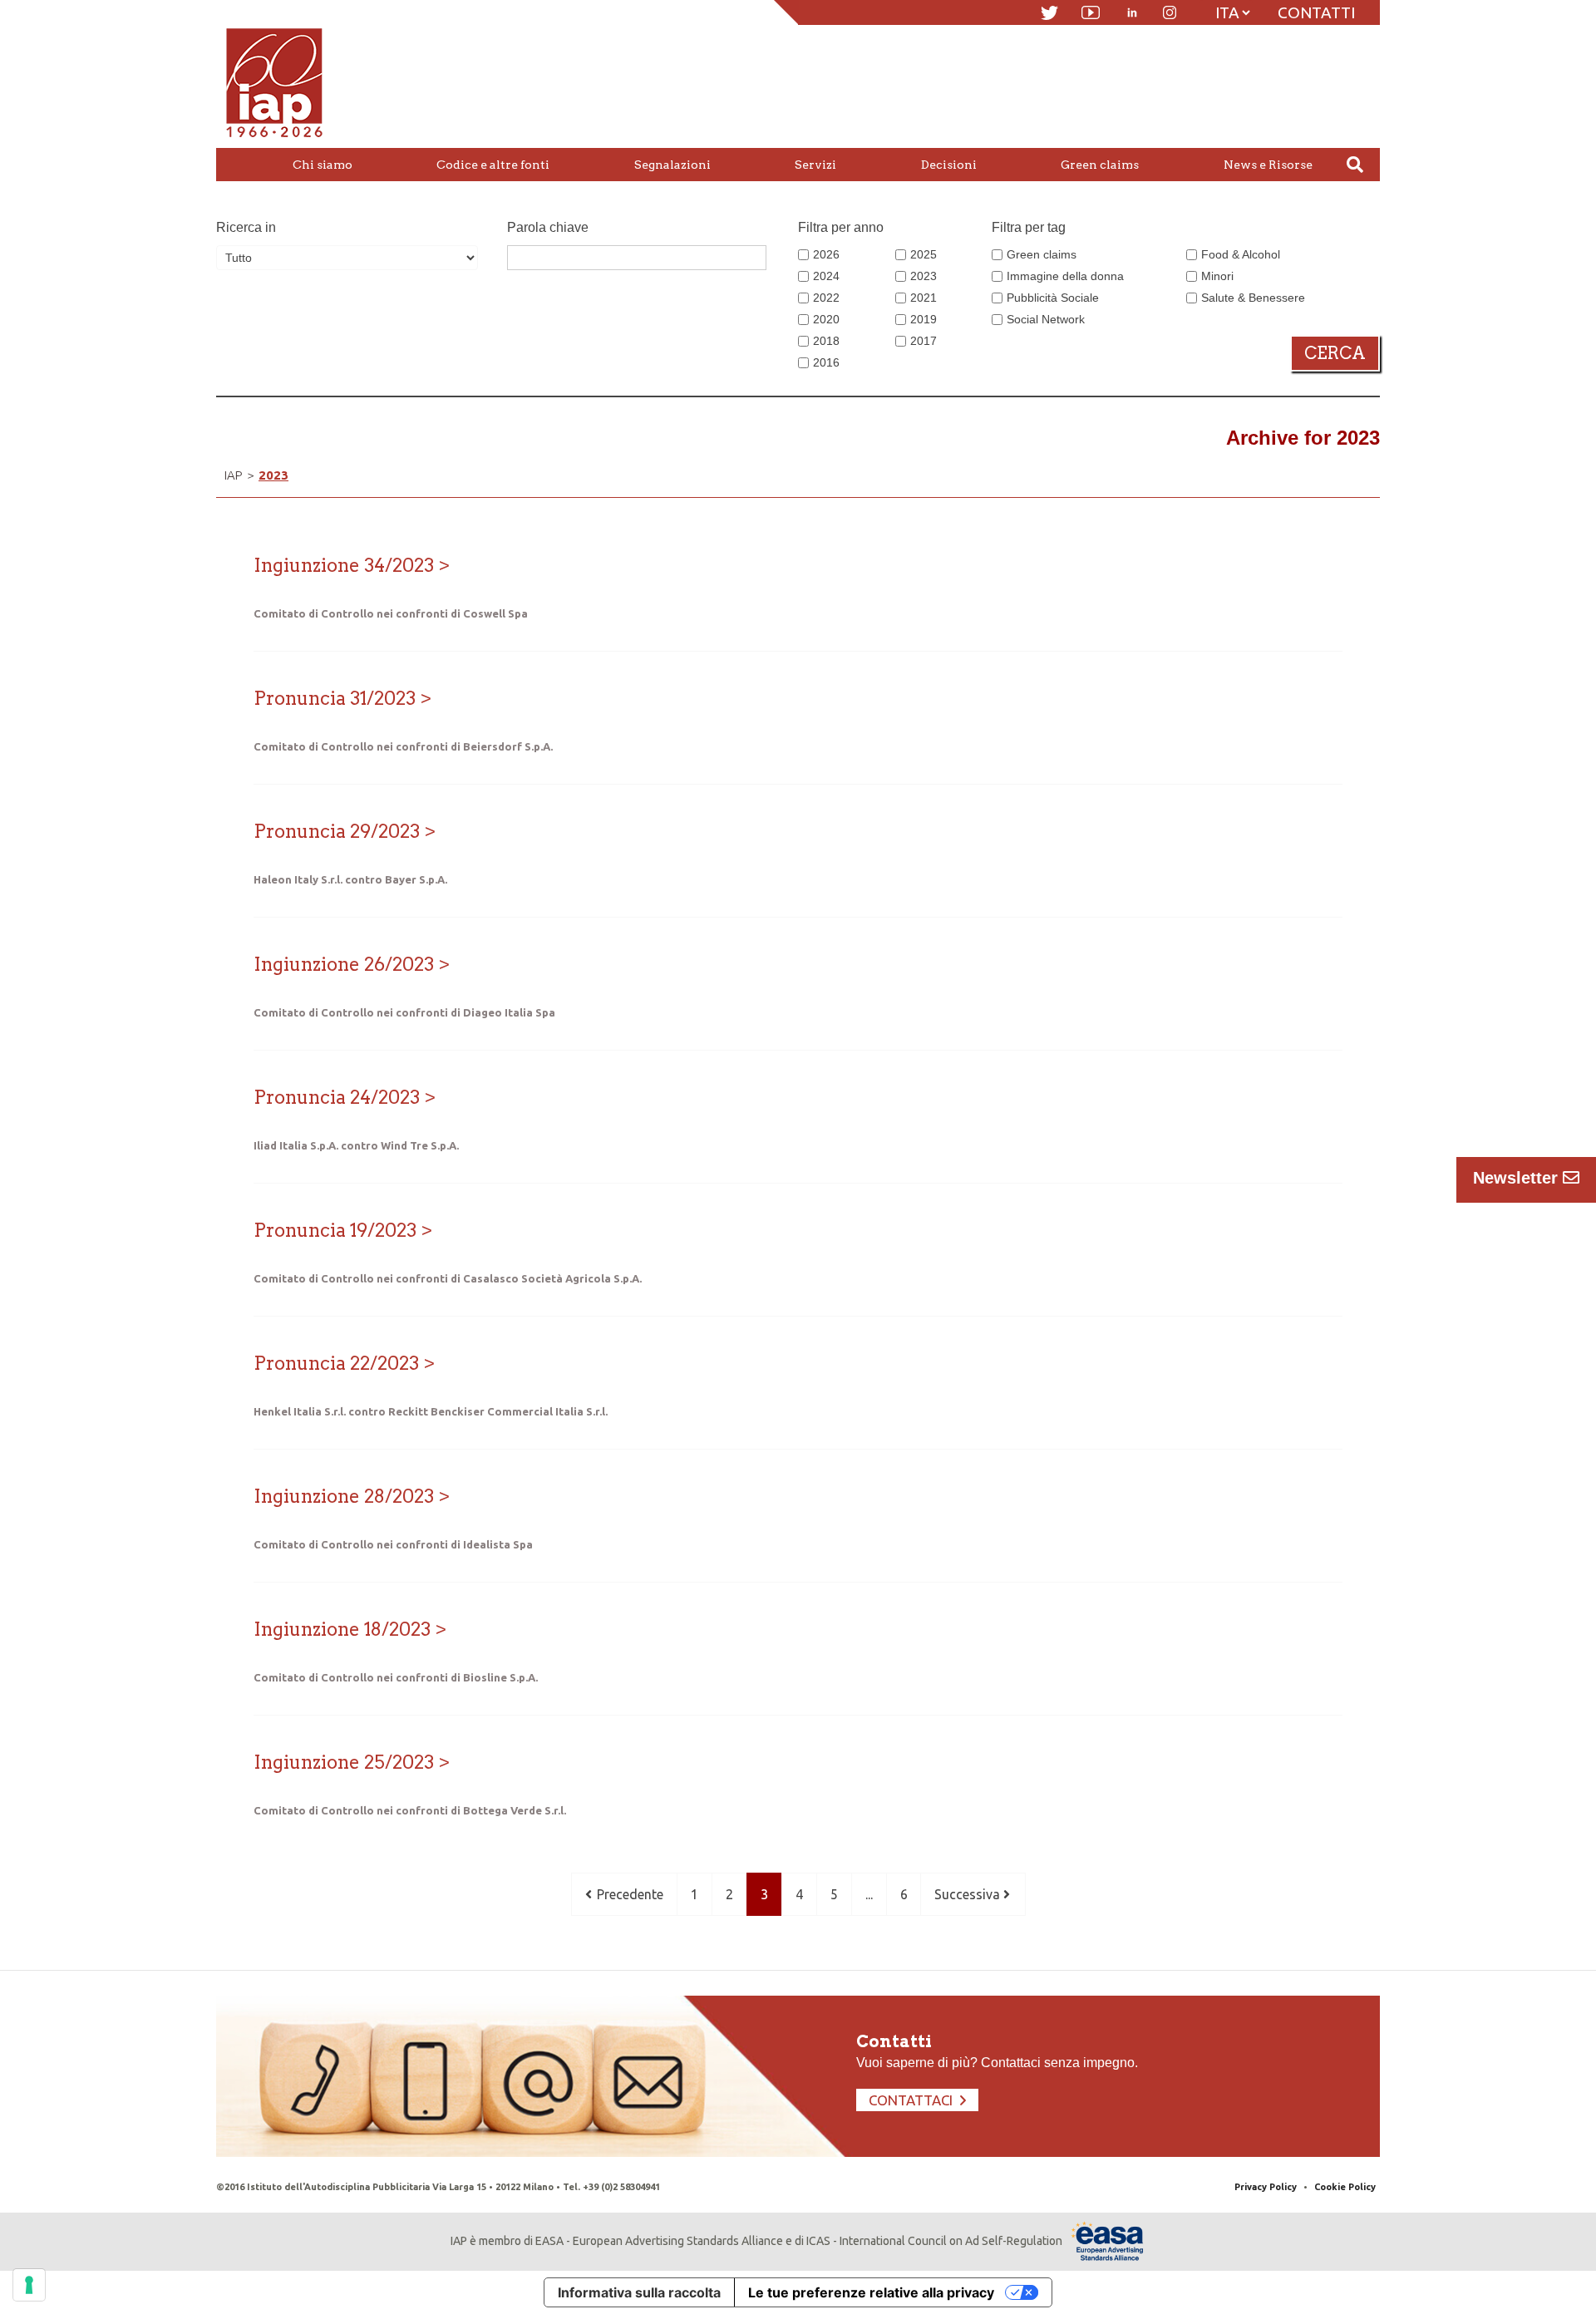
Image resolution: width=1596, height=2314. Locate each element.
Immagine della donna (1065, 276)
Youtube (1091, 12)
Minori (1217, 276)
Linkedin (1132, 12)
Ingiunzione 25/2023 (344, 1762)
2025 (924, 254)
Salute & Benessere (1253, 298)
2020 (826, 319)
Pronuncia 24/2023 (337, 1097)
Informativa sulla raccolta (639, 2292)
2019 (924, 319)
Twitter (1049, 13)
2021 (924, 298)
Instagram (1170, 12)
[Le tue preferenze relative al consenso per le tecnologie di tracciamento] (29, 2285)
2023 (924, 276)
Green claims (1042, 254)
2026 (826, 254)
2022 (826, 298)
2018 (826, 341)
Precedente (628, 1894)
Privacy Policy (1266, 2187)
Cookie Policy (1345, 2187)
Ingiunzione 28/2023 (344, 1496)
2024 (826, 276)
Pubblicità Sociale (1053, 298)
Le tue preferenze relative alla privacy (871, 2292)
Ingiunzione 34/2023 (344, 565)
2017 (924, 341)
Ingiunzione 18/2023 (342, 1629)
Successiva (969, 1894)
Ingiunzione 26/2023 (344, 964)
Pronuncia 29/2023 (337, 831)
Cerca (1335, 353)
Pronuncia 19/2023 (335, 1230)
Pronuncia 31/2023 (335, 698)
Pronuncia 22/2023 (336, 1363)
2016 (826, 362)
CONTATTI (1316, 12)
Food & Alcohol (1241, 254)
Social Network (1046, 319)
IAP (233, 475)
